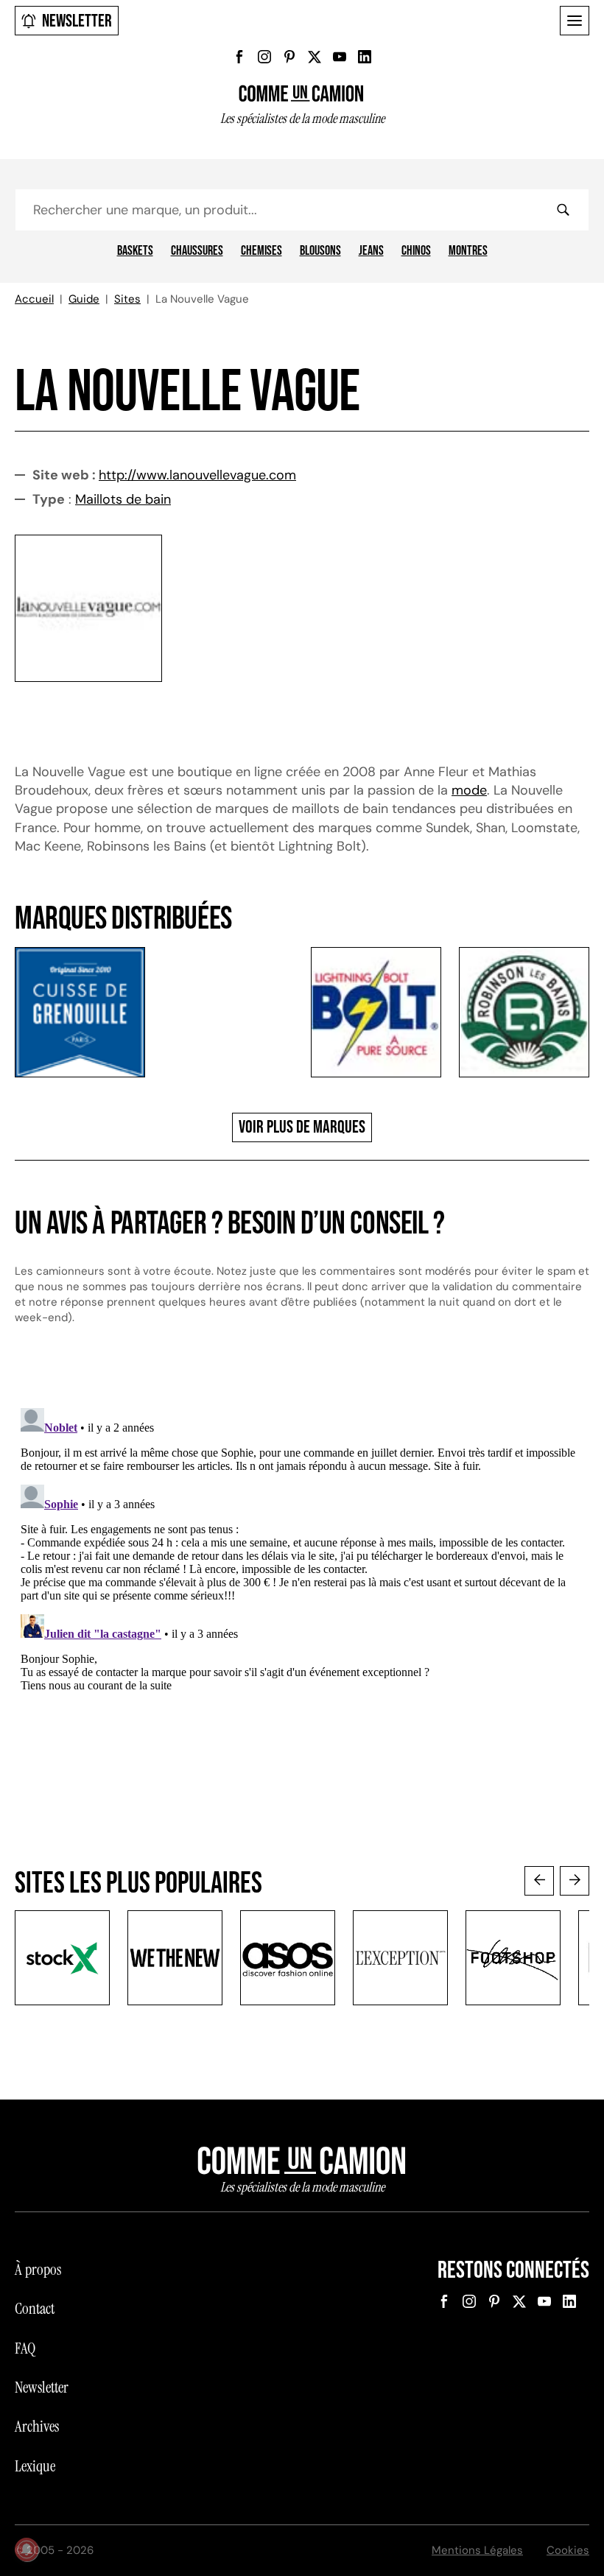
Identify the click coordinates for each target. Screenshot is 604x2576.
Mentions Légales (477, 2550)
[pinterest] (289, 57)
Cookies (568, 2550)
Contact (35, 2309)
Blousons (320, 251)
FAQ (25, 2348)
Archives (37, 2427)
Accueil (34, 299)
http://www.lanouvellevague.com (197, 475)
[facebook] (239, 57)
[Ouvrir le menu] (575, 21)
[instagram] (264, 57)
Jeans (371, 251)
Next (575, 1881)
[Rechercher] (563, 210)
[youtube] (340, 57)
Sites (127, 299)
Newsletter (77, 21)
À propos (38, 2270)
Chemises (261, 251)
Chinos (416, 251)
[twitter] (315, 57)
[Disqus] (302, 1586)
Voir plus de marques (302, 1127)
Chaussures (197, 251)
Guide (84, 299)
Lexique (35, 2466)
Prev (539, 1881)
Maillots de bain (123, 499)
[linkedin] (365, 57)
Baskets (135, 251)
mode (469, 790)
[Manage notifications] (27, 2549)
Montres (468, 251)
